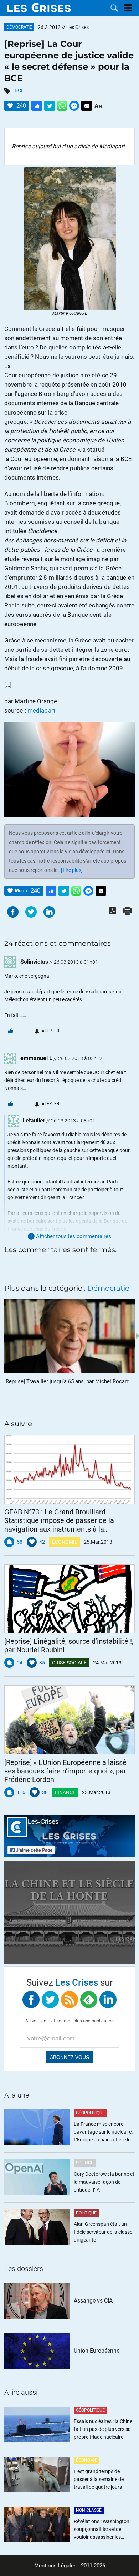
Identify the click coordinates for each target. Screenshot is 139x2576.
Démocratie (19, 27)
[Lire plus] (72, 870)
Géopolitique (90, 2113)
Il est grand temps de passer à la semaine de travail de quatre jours (99, 2479)
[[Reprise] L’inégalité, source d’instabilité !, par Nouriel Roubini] (69, 1599)
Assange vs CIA (93, 2301)
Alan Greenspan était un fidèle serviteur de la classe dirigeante (103, 2232)
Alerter (50, 1031)
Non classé (89, 2510)
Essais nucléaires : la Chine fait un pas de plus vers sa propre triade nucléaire (103, 2429)
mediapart (42, 710)
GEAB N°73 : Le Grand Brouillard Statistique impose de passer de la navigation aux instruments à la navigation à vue (59, 1520)
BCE (19, 90)
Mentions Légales (55, 2566)
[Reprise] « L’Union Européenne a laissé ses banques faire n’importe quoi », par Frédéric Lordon (65, 1771)
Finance (65, 1792)
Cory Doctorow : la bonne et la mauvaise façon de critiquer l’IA (104, 2182)
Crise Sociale (69, 1663)
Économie (65, 1542)
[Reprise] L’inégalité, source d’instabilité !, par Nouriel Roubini (69, 1646)
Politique (86, 2213)
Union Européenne (97, 2351)
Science (85, 2163)
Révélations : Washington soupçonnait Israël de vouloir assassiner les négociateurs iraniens (102, 2530)
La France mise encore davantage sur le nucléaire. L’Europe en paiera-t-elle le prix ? (103, 2132)
